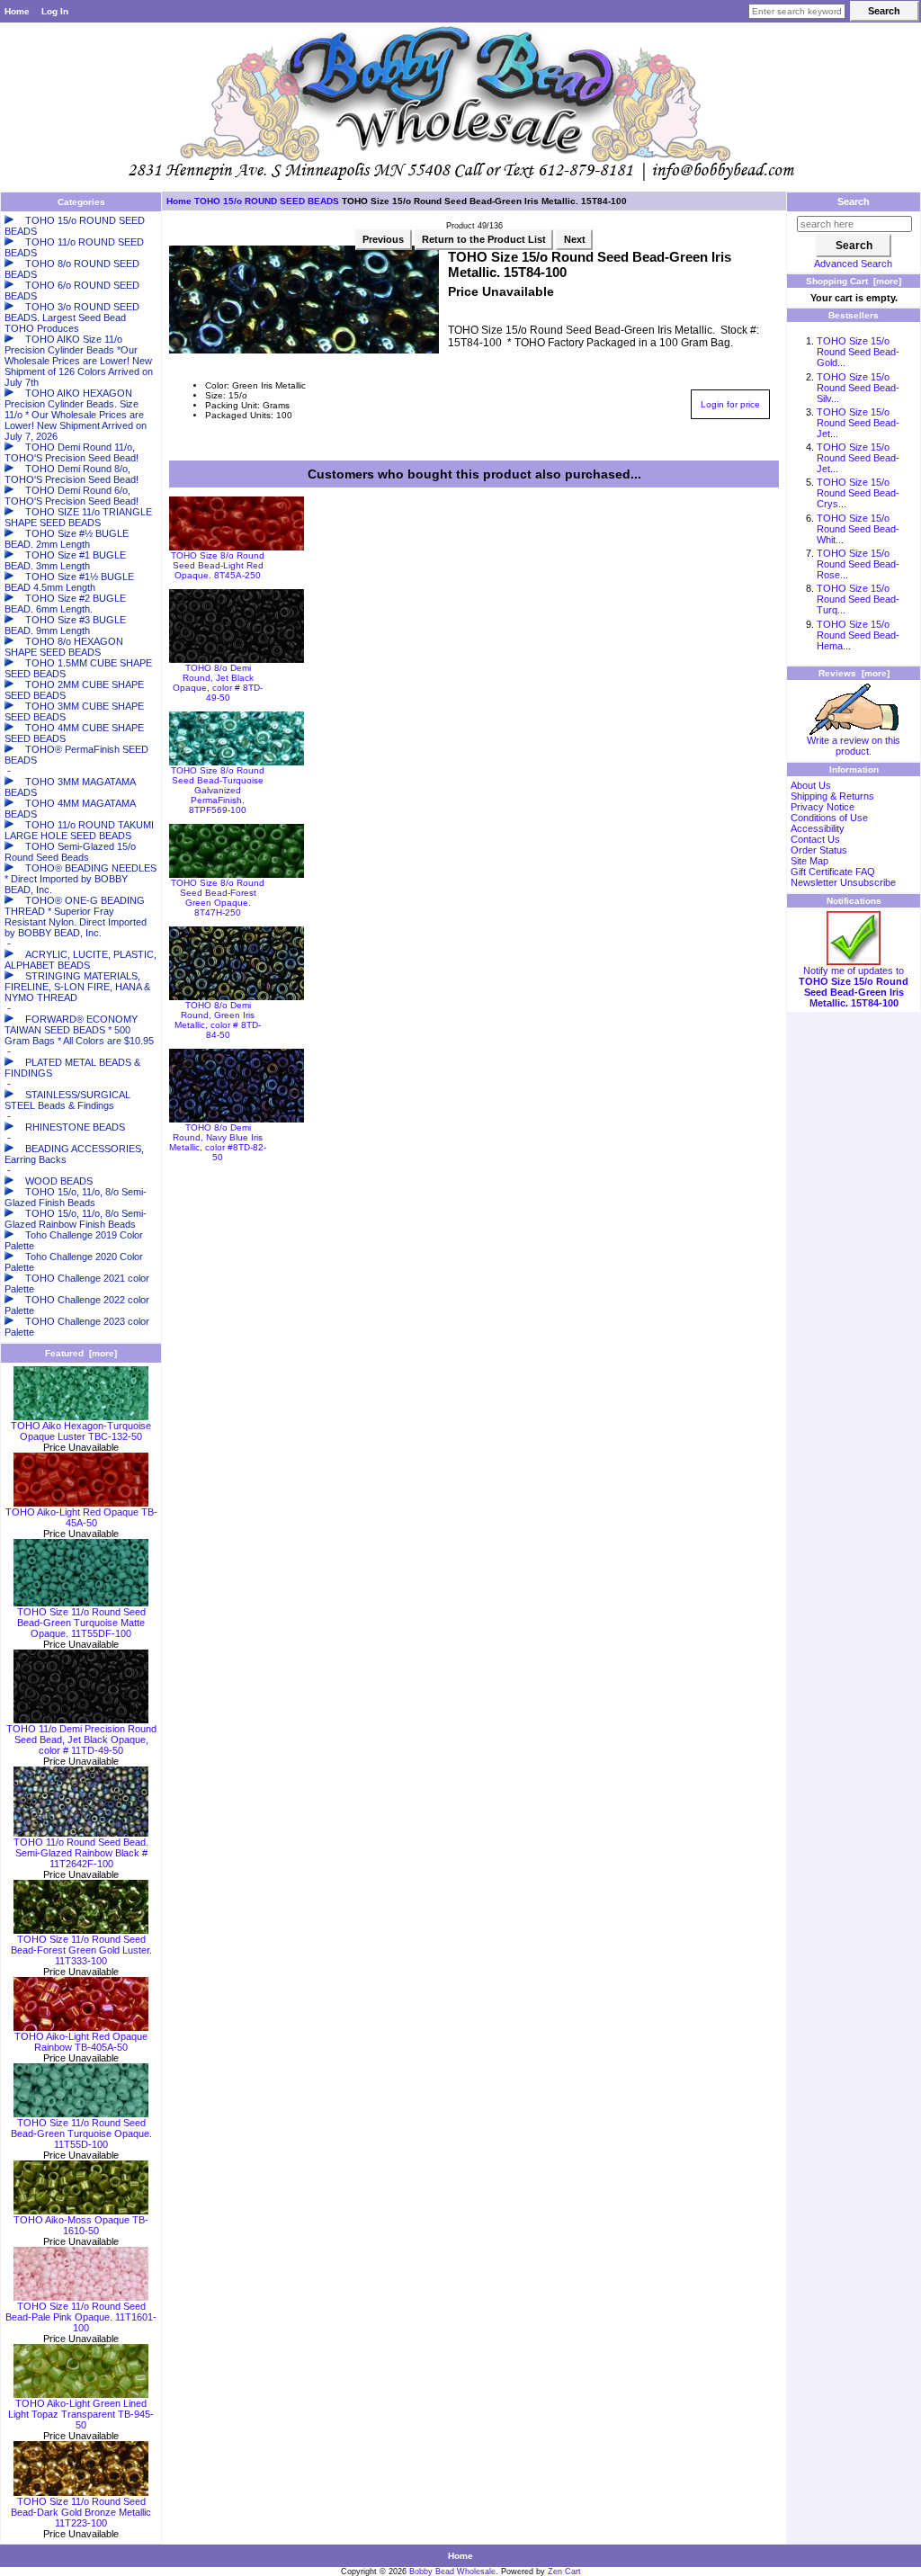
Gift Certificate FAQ (833, 872)
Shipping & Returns (832, 796)
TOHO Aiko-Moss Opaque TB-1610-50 (81, 2225)
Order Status (819, 850)
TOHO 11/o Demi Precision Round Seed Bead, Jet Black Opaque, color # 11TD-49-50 (81, 1740)
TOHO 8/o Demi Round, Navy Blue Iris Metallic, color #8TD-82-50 (218, 1142)
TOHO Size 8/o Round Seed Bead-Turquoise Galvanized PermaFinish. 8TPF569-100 (218, 790)
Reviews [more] (854, 673)
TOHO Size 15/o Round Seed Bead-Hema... (858, 635)
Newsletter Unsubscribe (843, 882)
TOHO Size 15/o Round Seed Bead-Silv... (858, 388)
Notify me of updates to (854, 987)
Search (854, 201)
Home (17, 11)
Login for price (730, 404)
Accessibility (818, 828)
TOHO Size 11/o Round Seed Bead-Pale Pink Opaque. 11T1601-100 (81, 2317)
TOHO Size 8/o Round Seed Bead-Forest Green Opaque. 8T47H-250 (218, 898)
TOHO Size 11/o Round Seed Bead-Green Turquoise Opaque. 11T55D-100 (81, 2133)
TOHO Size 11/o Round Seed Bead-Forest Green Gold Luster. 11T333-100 (81, 1950)
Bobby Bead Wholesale (452, 2572)
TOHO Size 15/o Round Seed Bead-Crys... (858, 493)
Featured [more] (81, 1353)
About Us (811, 785)
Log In (55, 11)
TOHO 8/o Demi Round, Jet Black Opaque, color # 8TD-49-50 (218, 683)
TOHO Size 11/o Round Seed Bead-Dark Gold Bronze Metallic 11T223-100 (81, 2512)
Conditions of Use (829, 818)
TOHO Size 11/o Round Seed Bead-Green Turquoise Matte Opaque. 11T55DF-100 (81, 1623)
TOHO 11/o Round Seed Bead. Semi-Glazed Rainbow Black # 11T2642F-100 (81, 1853)
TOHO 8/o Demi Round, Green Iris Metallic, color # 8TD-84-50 (218, 1020)
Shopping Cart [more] (854, 281)
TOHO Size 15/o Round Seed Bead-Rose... (858, 564)
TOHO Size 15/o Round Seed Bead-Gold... (858, 352)
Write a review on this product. (854, 746)
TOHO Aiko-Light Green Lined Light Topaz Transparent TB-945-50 (81, 2414)
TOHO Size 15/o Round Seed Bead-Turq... (858, 599)
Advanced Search (853, 264)
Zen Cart (564, 2572)
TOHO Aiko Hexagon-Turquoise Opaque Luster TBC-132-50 (81, 1431)
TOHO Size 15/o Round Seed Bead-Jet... (858, 423)
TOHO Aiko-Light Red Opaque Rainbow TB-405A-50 (81, 2042)
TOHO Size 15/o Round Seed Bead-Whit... (858, 529)
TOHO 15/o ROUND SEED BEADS (267, 201)
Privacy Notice (823, 807)
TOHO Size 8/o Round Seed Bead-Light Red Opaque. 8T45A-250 (218, 565)
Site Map (809, 861)
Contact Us (815, 839)
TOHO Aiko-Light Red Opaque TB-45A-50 (81, 1517)
